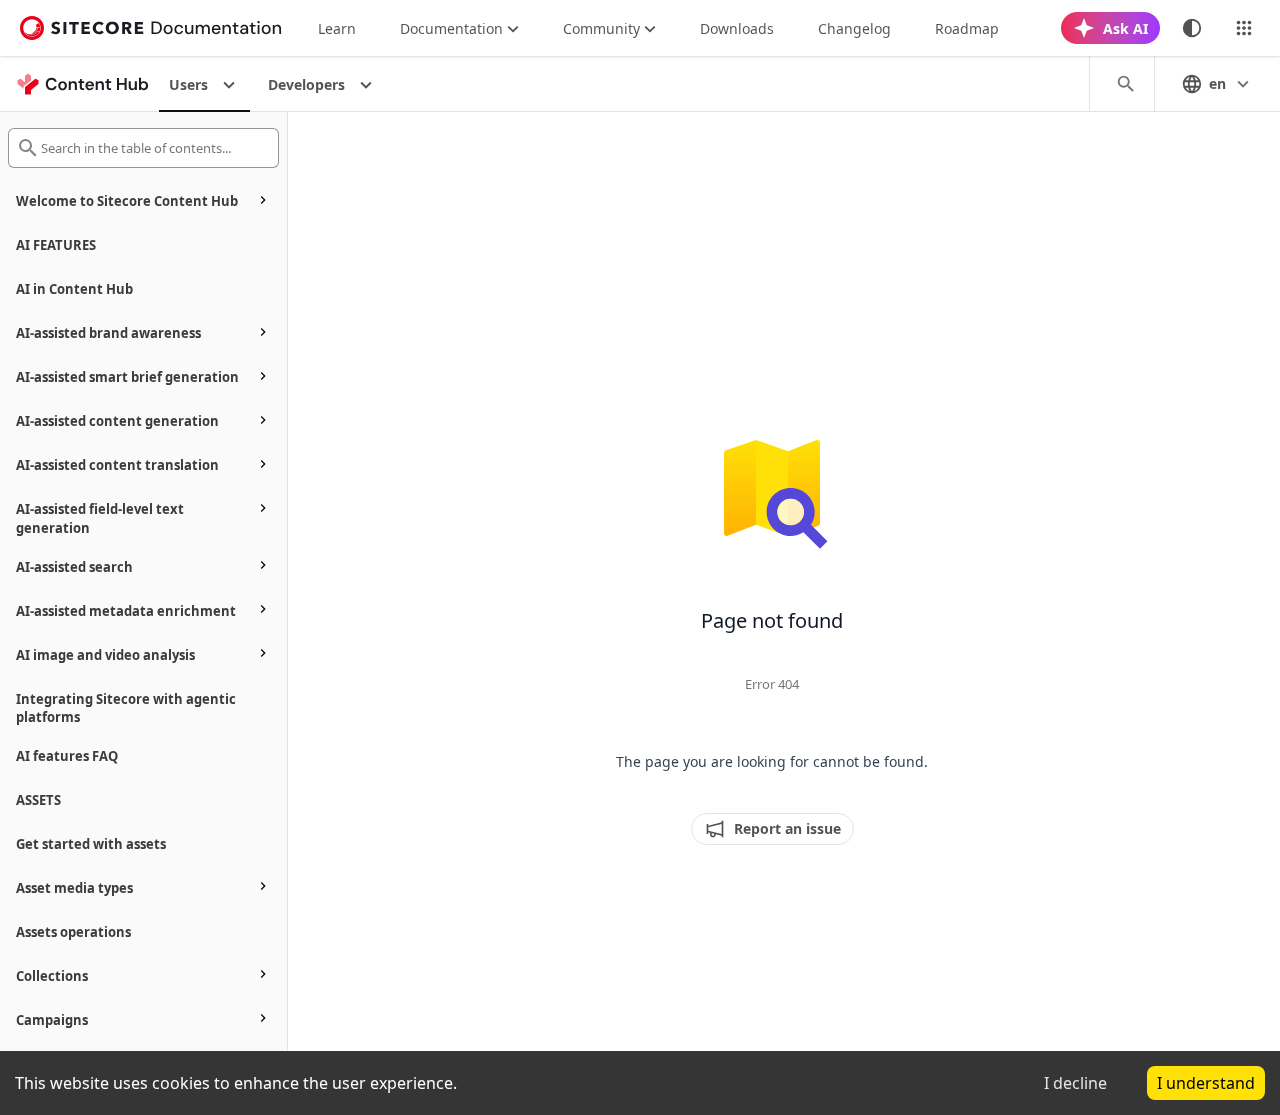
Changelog (854, 28)
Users (188, 84)
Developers (306, 84)
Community (601, 28)
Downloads (737, 28)
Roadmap (967, 28)
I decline (1075, 1083)
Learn (337, 28)
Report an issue (787, 828)
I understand (1206, 1083)
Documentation (451, 28)
